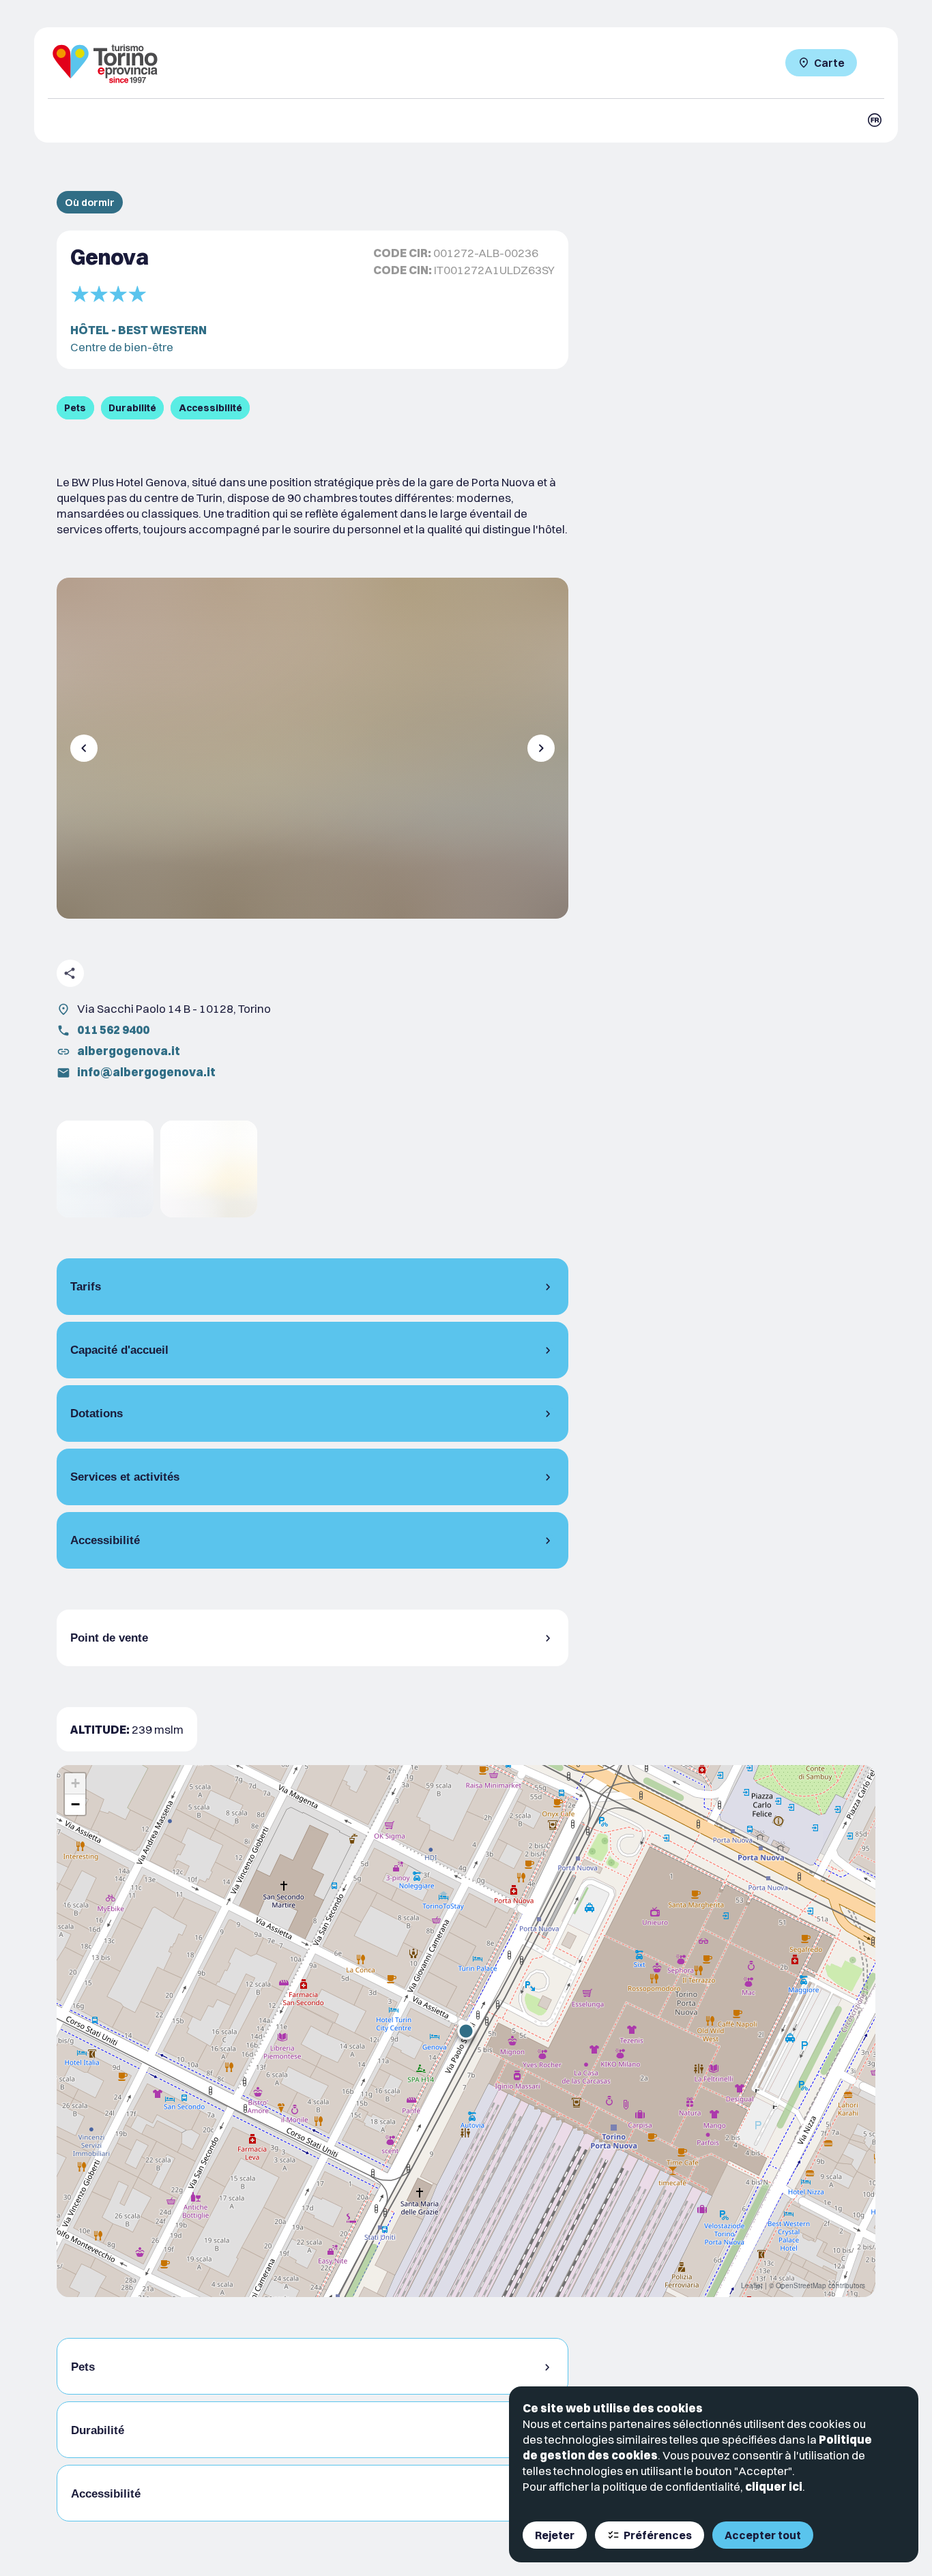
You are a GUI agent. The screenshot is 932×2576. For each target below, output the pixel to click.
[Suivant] (541, 748)
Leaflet (752, 2285)
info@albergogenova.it (146, 1072)
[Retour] (84, 748)
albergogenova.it (129, 1051)
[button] (466, 2031)
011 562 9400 (113, 1030)
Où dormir (90, 202)
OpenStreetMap (801, 2285)
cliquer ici (774, 2486)
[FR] (875, 120)
